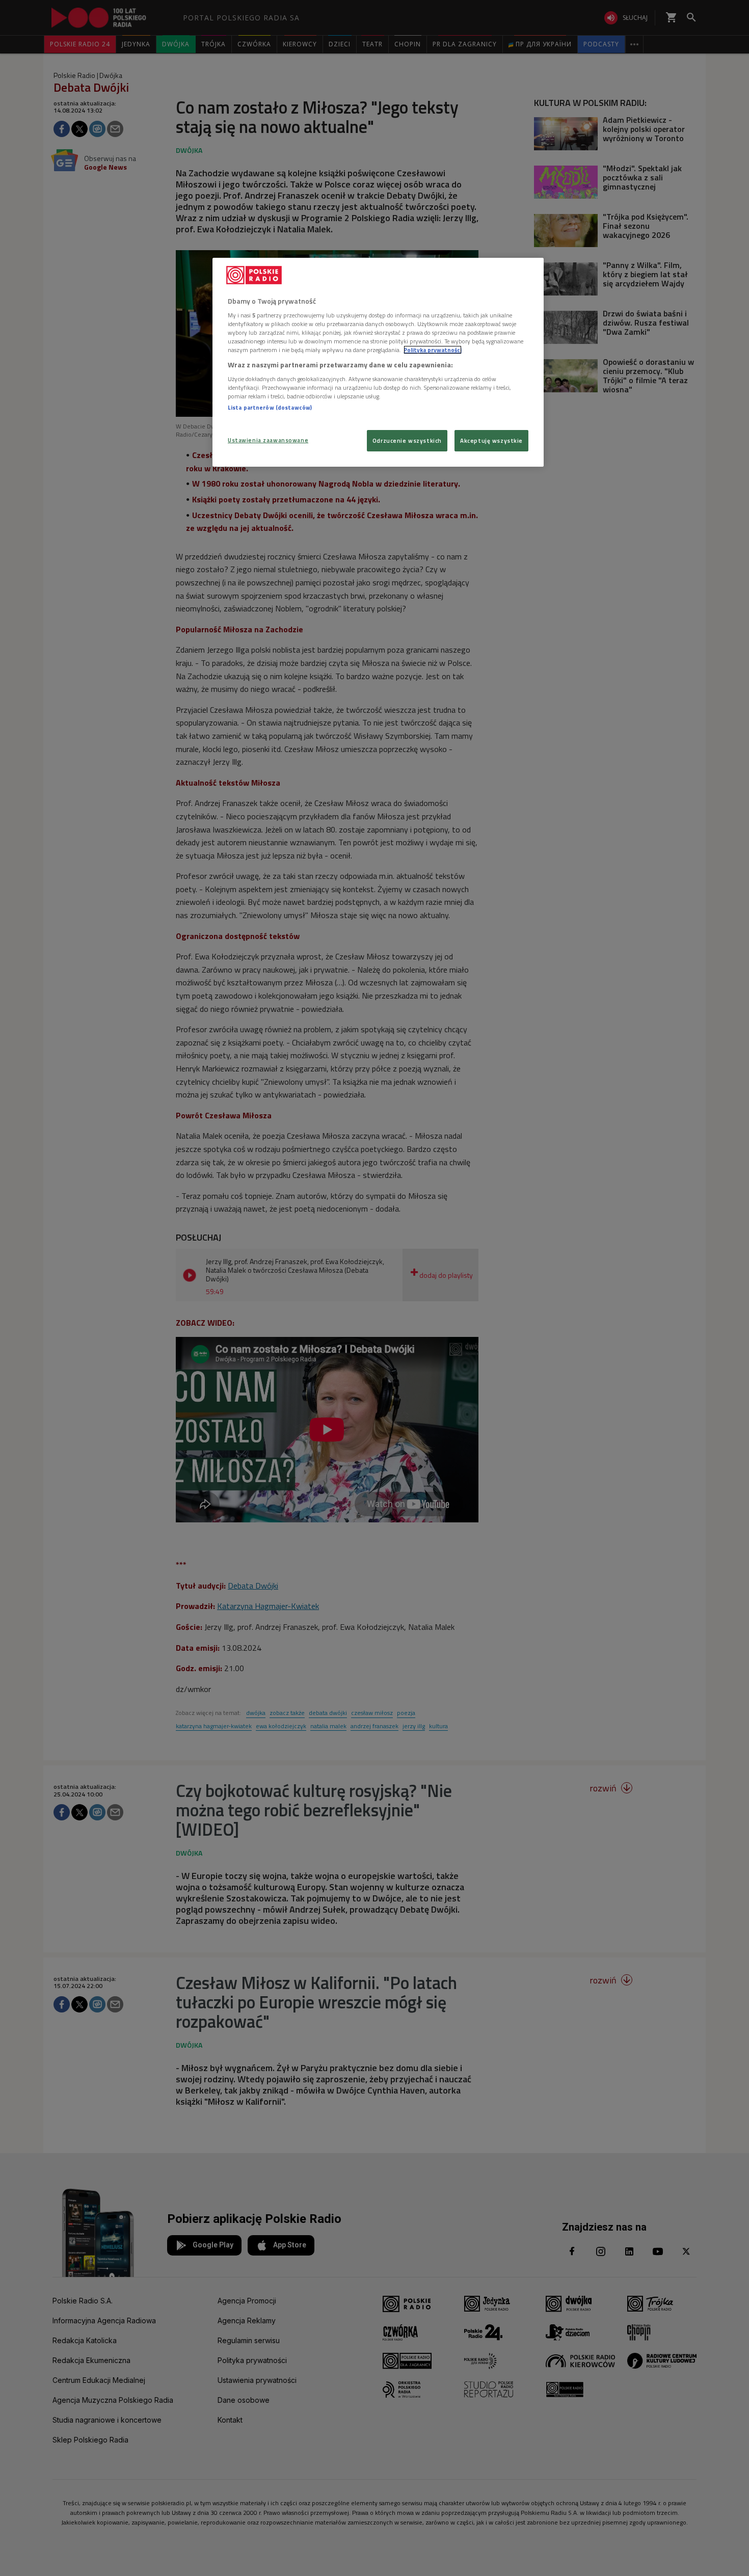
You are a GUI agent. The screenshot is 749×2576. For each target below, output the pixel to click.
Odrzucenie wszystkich (407, 440)
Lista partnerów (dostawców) (270, 407)
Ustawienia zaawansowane (268, 440)
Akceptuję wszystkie (491, 440)
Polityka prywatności (433, 350)
